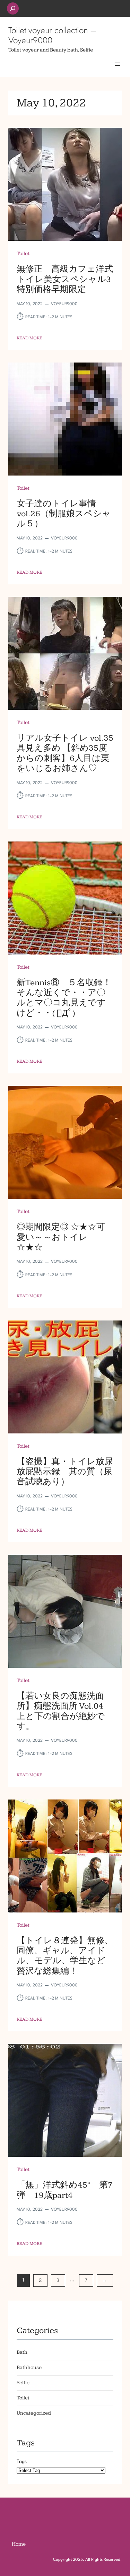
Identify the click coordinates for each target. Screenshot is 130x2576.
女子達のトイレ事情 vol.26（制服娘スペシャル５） (64, 514)
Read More (29, 338)
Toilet (23, 253)
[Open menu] (118, 64)
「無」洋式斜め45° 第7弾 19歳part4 (65, 2190)
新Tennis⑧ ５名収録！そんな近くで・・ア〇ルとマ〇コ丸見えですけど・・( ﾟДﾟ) (64, 998)
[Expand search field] (13, 8)
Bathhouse (29, 2367)
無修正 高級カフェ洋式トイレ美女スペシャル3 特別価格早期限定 (65, 279)
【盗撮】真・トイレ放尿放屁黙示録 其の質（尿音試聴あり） (65, 1472)
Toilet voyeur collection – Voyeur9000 (52, 35)
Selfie (23, 2383)
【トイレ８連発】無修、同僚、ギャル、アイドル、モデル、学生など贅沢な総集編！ (65, 1956)
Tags (22, 2462)
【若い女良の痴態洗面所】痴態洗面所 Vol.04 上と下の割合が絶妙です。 (64, 1711)
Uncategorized (34, 2413)
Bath (22, 2352)
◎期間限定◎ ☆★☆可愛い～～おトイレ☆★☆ (61, 1237)
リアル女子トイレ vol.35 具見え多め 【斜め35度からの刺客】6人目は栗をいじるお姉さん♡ (65, 753)
